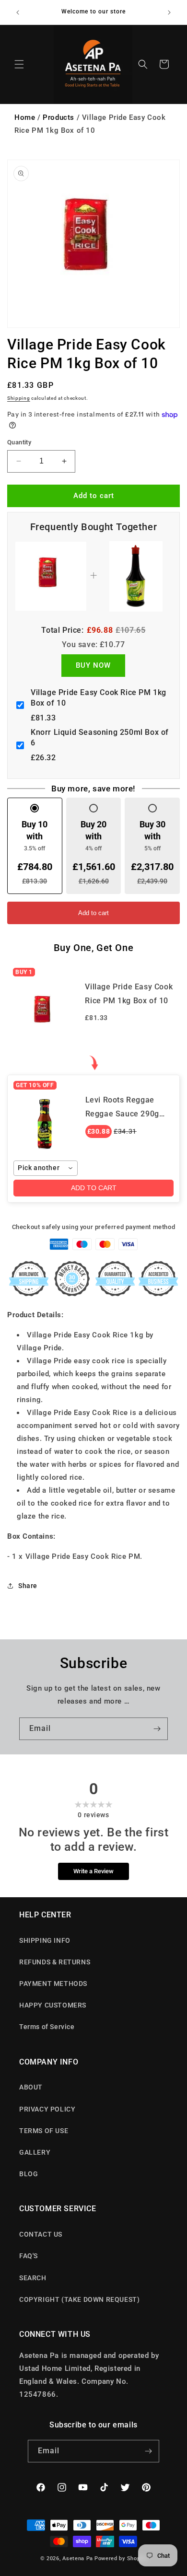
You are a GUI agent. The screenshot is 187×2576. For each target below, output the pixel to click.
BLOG (29, 2174)
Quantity (19, 442)
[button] (19, 64)
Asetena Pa (78, 2559)
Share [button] (28, 1586)
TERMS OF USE (44, 2131)
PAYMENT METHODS (53, 1984)
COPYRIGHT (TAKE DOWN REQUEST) (79, 2299)
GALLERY (35, 2152)
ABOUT (31, 2087)
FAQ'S (29, 2256)
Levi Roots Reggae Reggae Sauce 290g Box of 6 (122, 1114)
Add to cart (93, 913)
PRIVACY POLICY (47, 2109)
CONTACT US (41, 2234)
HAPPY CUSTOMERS (53, 2005)
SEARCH (33, 2278)
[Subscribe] (157, 1729)
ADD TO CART (94, 1188)
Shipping (19, 398)
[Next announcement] (169, 12)
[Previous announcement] (18, 12)
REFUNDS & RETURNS (55, 1962)
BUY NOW (93, 665)
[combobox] (46, 1168)
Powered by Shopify (121, 2559)
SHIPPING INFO (45, 1940)
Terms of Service (47, 2027)
